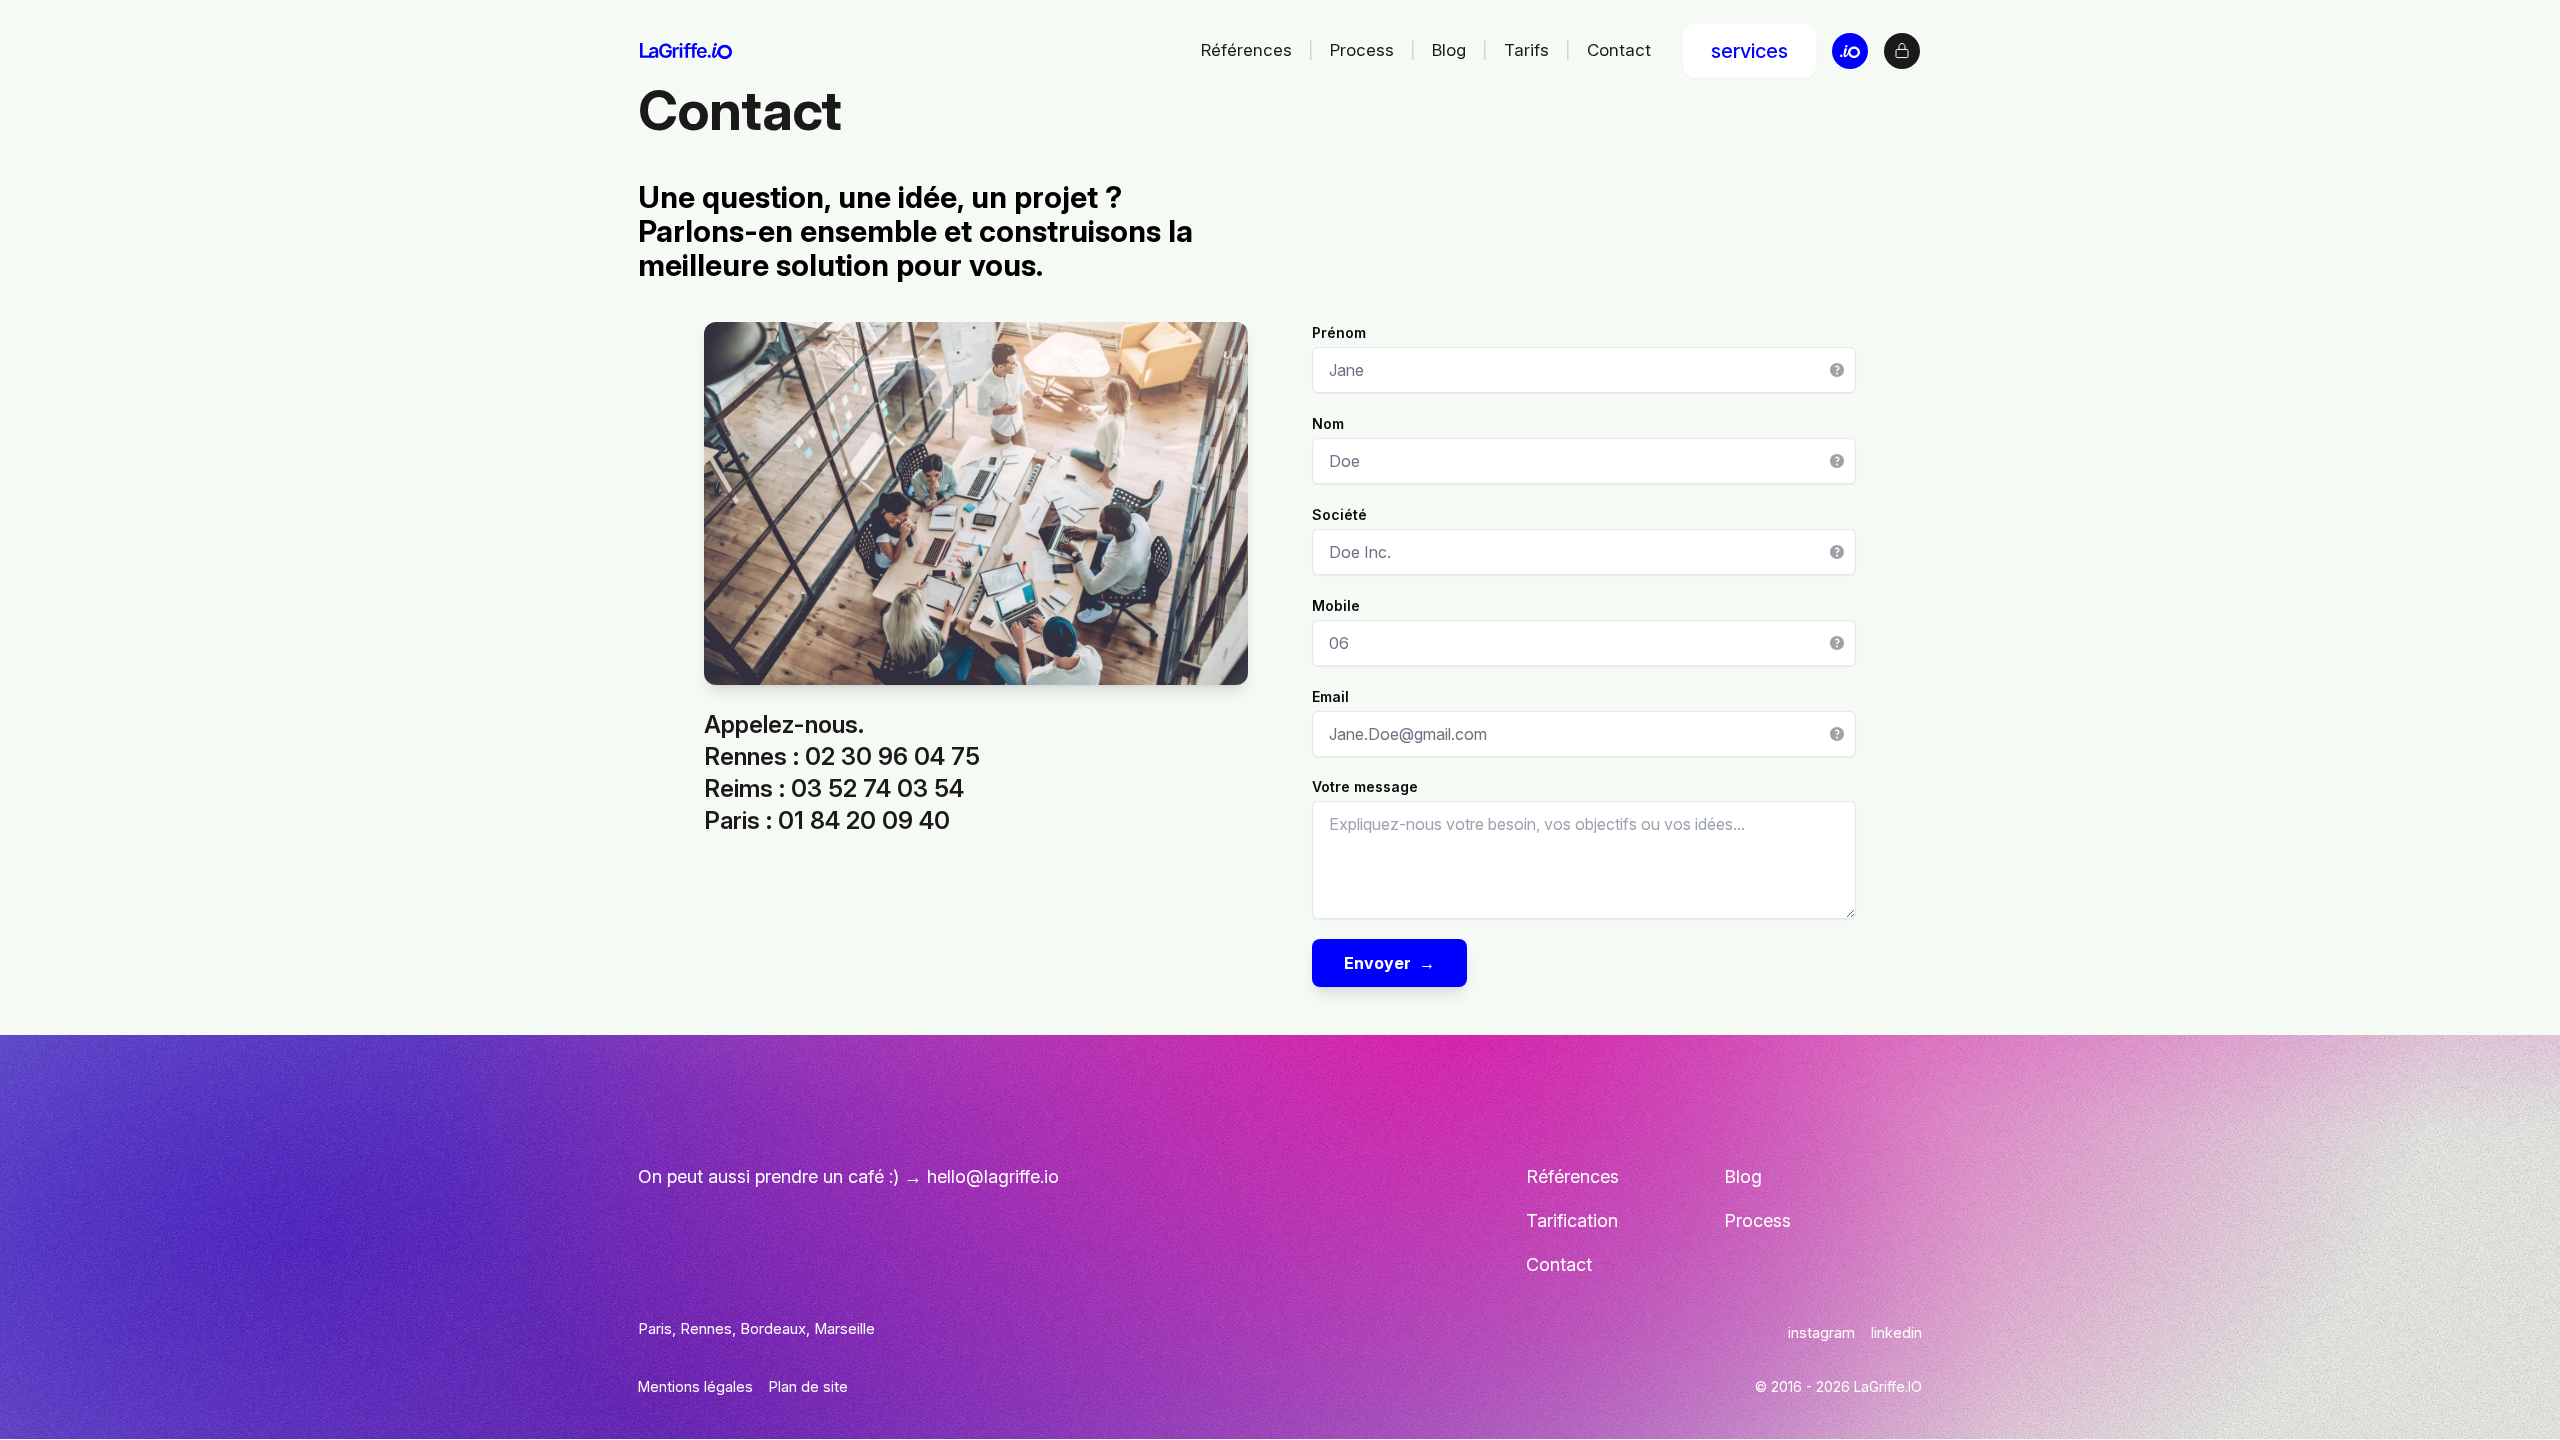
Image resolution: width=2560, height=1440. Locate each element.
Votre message (1365, 786)
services (1749, 51)
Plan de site (808, 1386)
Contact (1619, 50)
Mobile (1336, 605)
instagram (1821, 1332)
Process (1362, 50)
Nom (1328, 423)
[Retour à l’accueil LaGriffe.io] (686, 51)
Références (1246, 50)
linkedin (1896, 1332)
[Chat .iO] (1850, 51)
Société (1339, 514)
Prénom (1339, 332)
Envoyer (1389, 963)
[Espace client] (1902, 51)
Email (1330, 696)
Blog (1449, 50)
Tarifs (1526, 50)
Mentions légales (695, 1386)
